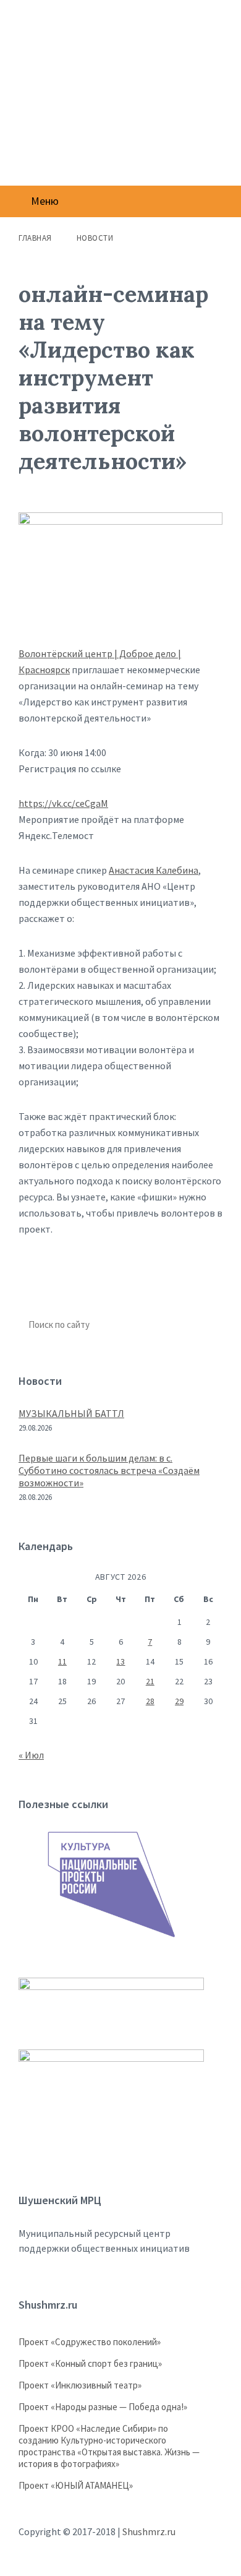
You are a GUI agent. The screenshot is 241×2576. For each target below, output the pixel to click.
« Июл (31, 1755)
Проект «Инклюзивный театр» (80, 2385)
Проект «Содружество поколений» (90, 2342)
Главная (35, 238)
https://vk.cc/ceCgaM (63, 803)
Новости (95, 238)
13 (120, 1661)
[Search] (206, 1325)
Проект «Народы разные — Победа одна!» (103, 2407)
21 (150, 1681)
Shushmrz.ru (149, 2531)
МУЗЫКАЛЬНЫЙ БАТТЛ (71, 1413)
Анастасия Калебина (154, 870)
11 (62, 1661)
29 (179, 1701)
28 (150, 1701)
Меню (45, 201)
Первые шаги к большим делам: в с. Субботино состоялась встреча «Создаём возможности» (109, 1470)
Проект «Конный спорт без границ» (90, 2363)
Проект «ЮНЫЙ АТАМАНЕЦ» (76, 2485)
